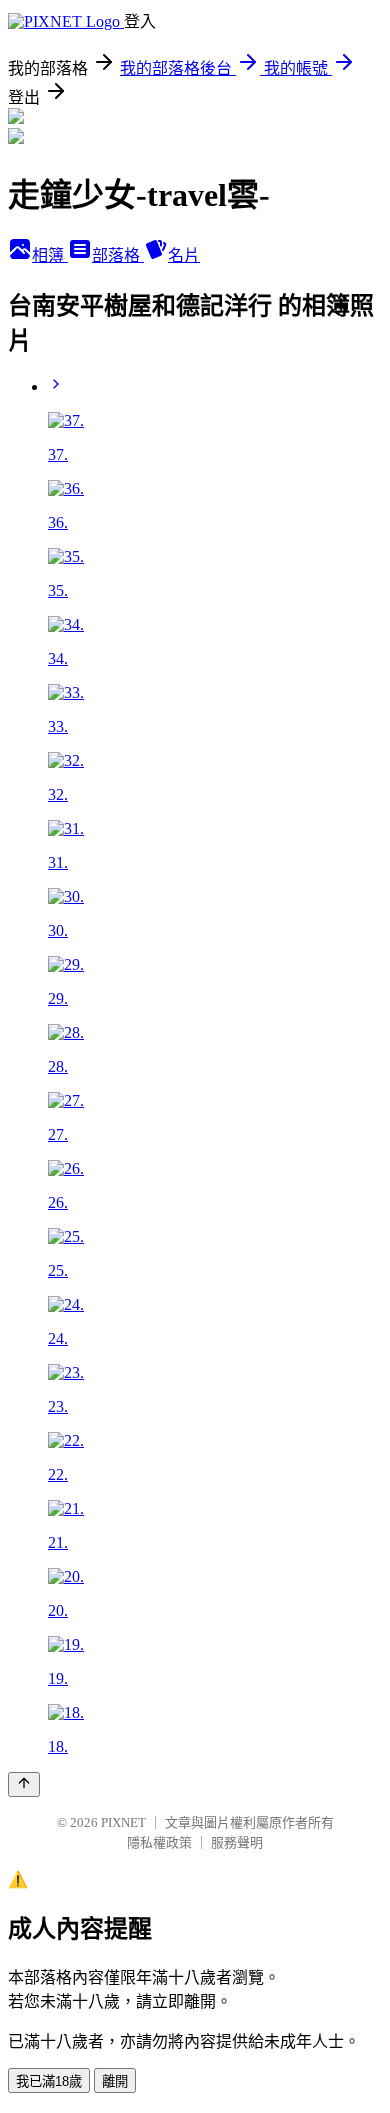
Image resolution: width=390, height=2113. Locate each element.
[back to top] (24, 1784)
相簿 (50, 255)
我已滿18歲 (49, 2081)
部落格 (118, 255)
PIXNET (123, 1822)
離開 (115, 2081)
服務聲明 (237, 1842)
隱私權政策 (159, 1842)
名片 (184, 255)
